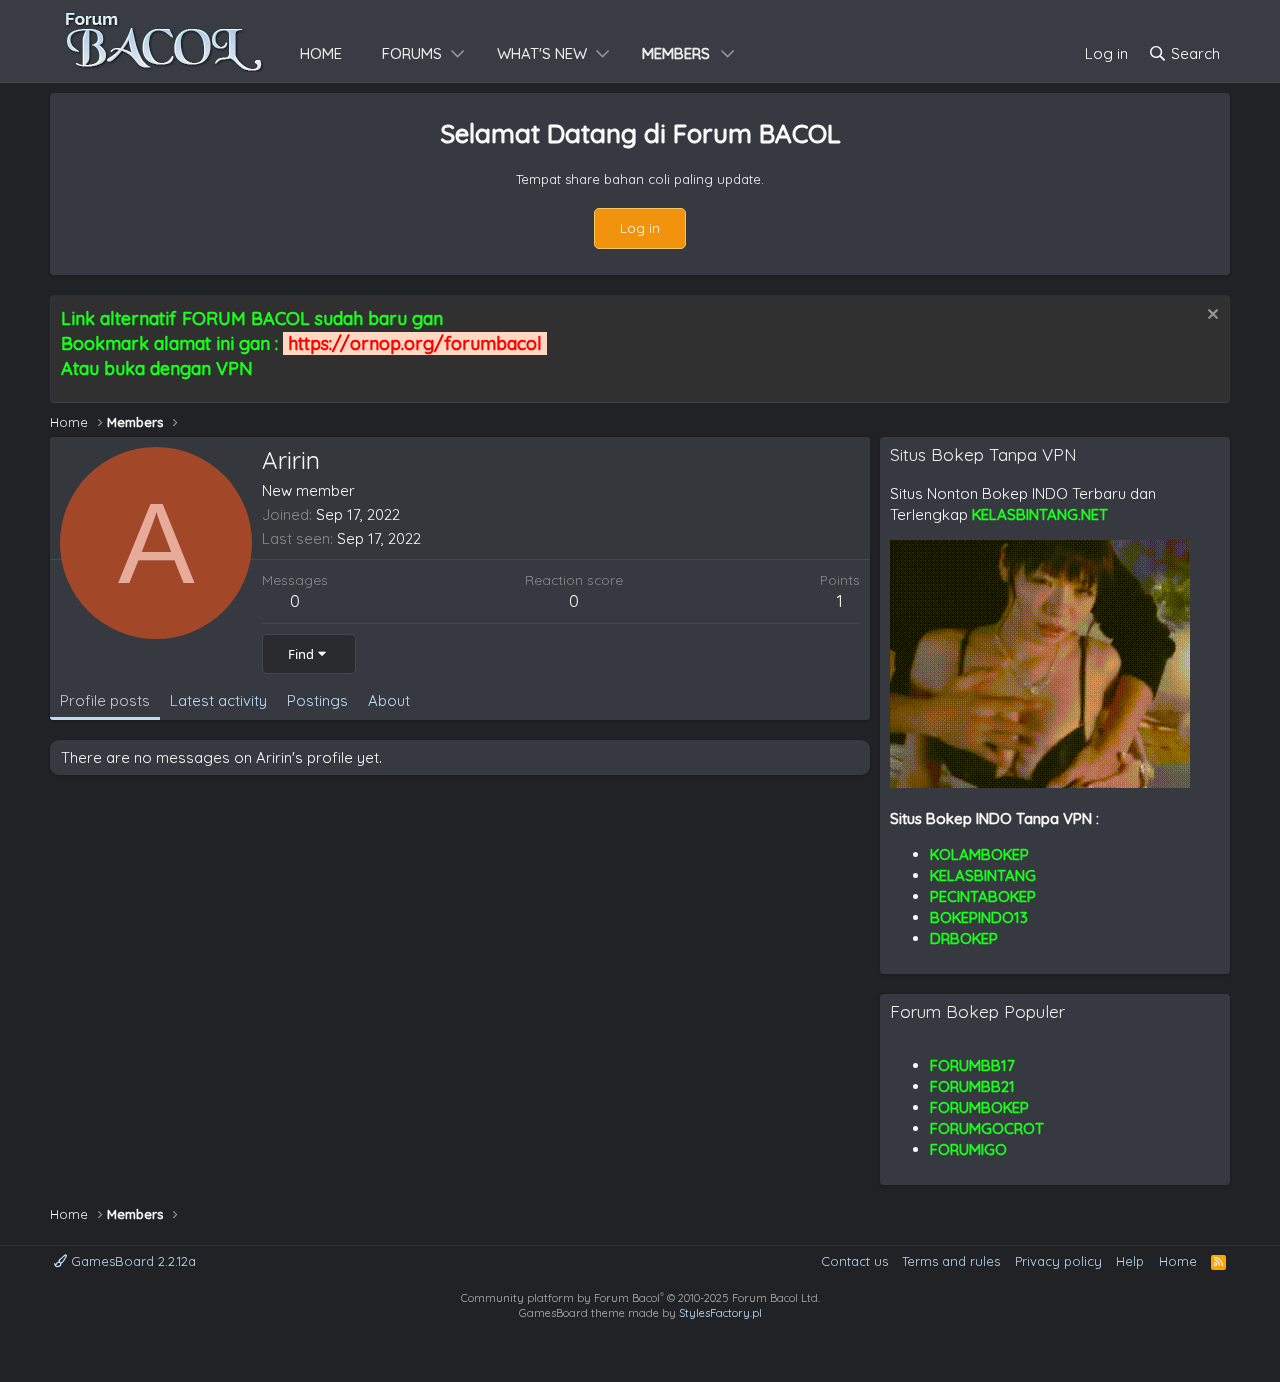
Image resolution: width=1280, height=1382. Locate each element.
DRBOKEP (964, 938)
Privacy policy (1058, 1261)
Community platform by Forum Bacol (640, 1298)
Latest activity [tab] (218, 700)
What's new (542, 53)
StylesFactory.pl (720, 1313)
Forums (412, 53)
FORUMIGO (968, 1149)
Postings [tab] (317, 700)
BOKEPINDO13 (979, 917)
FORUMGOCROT (987, 1128)
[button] (458, 53)
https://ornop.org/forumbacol (415, 343)
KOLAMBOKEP (979, 854)
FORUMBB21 (972, 1086)
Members (676, 53)
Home (321, 53)
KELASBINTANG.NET (1040, 514)
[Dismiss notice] (1210, 316)
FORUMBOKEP (979, 1107)
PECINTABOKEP (983, 896)
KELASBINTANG (983, 875)
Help (1130, 1261)
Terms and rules (951, 1261)
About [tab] (389, 700)
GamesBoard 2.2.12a (131, 1261)
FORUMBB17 (972, 1065)
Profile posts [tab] (105, 700)
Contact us (854, 1261)
